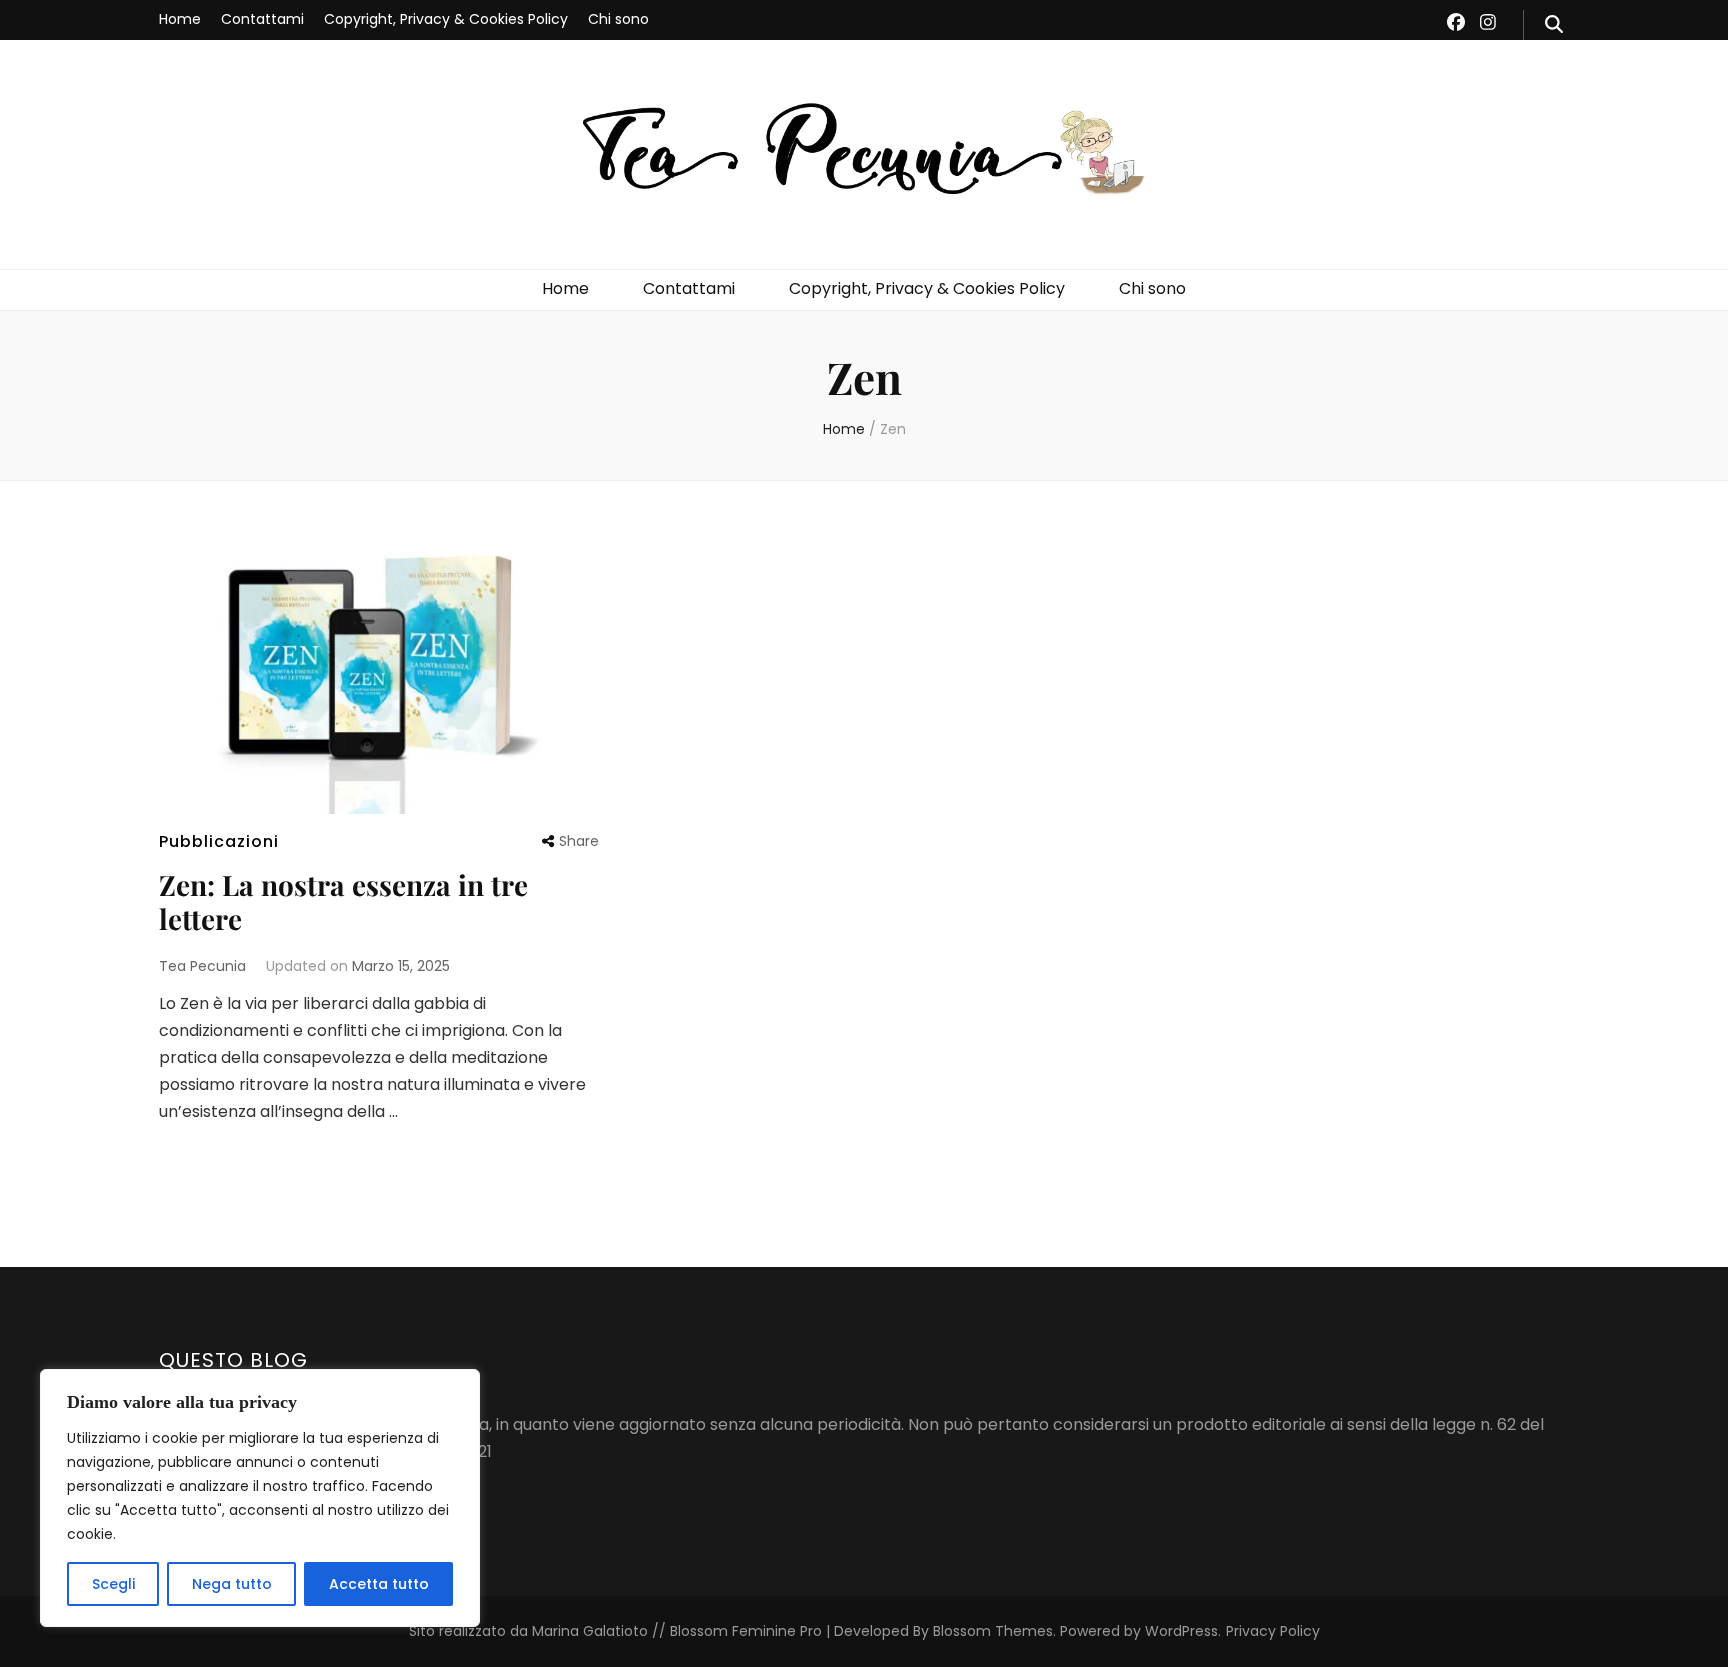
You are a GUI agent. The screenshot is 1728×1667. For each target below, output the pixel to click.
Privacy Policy (1273, 1631)
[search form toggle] (1554, 25)
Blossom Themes (991, 1631)
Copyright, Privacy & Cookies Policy (446, 19)
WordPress (1181, 1631)
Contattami (262, 19)
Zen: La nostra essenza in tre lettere (343, 901)
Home (180, 19)
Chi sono (618, 19)
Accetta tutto (379, 1584)
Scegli (113, 1584)
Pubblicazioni (219, 841)
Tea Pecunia (202, 966)
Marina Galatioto (590, 1631)
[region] (260, 1498)
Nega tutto (232, 1584)
